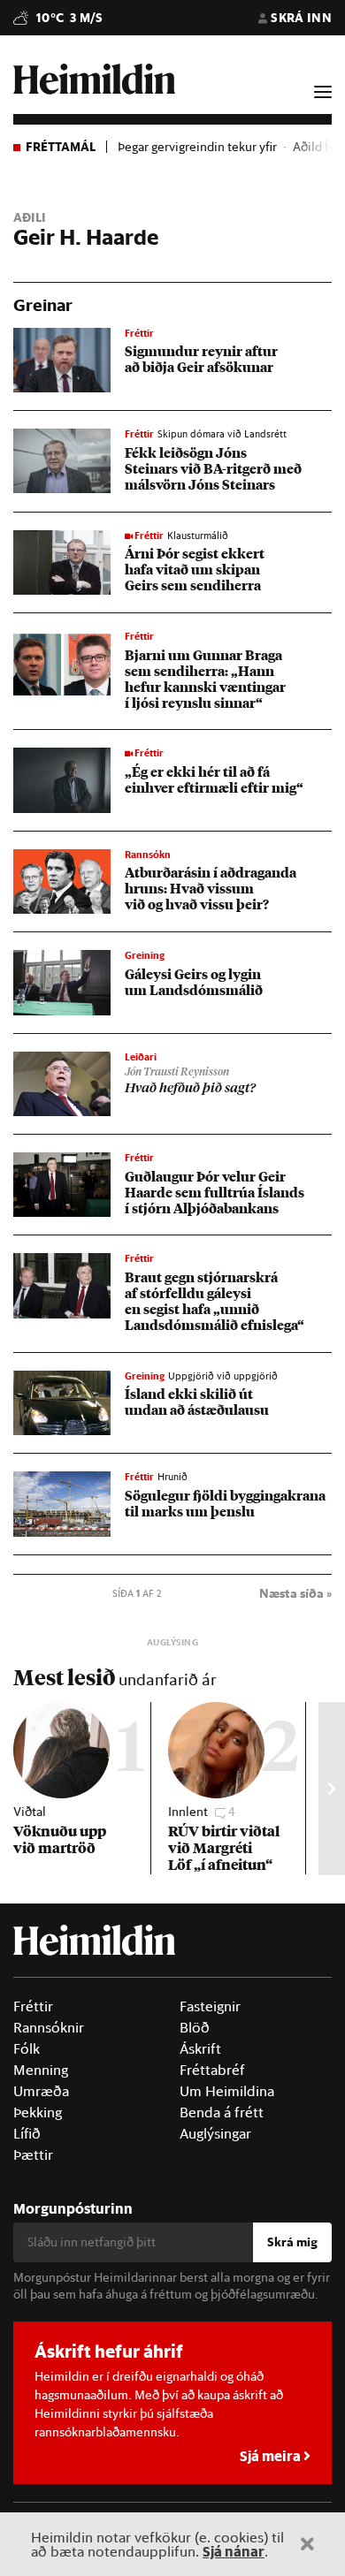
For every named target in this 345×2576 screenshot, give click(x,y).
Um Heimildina (227, 2091)
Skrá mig (292, 2242)
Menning (41, 2070)
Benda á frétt (222, 2112)
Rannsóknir (49, 2027)
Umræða (41, 2091)
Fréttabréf (212, 2070)
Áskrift (200, 2048)
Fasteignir (210, 2006)
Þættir (33, 2154)
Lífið (27, 2133)
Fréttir (33, 2006)
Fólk (27, 2048)
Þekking (38, 2112)
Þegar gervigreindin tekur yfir (197, 147)
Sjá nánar (234, 2551)
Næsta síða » (295, 1593)
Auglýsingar (215, 2133)
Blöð (195, 2027)
